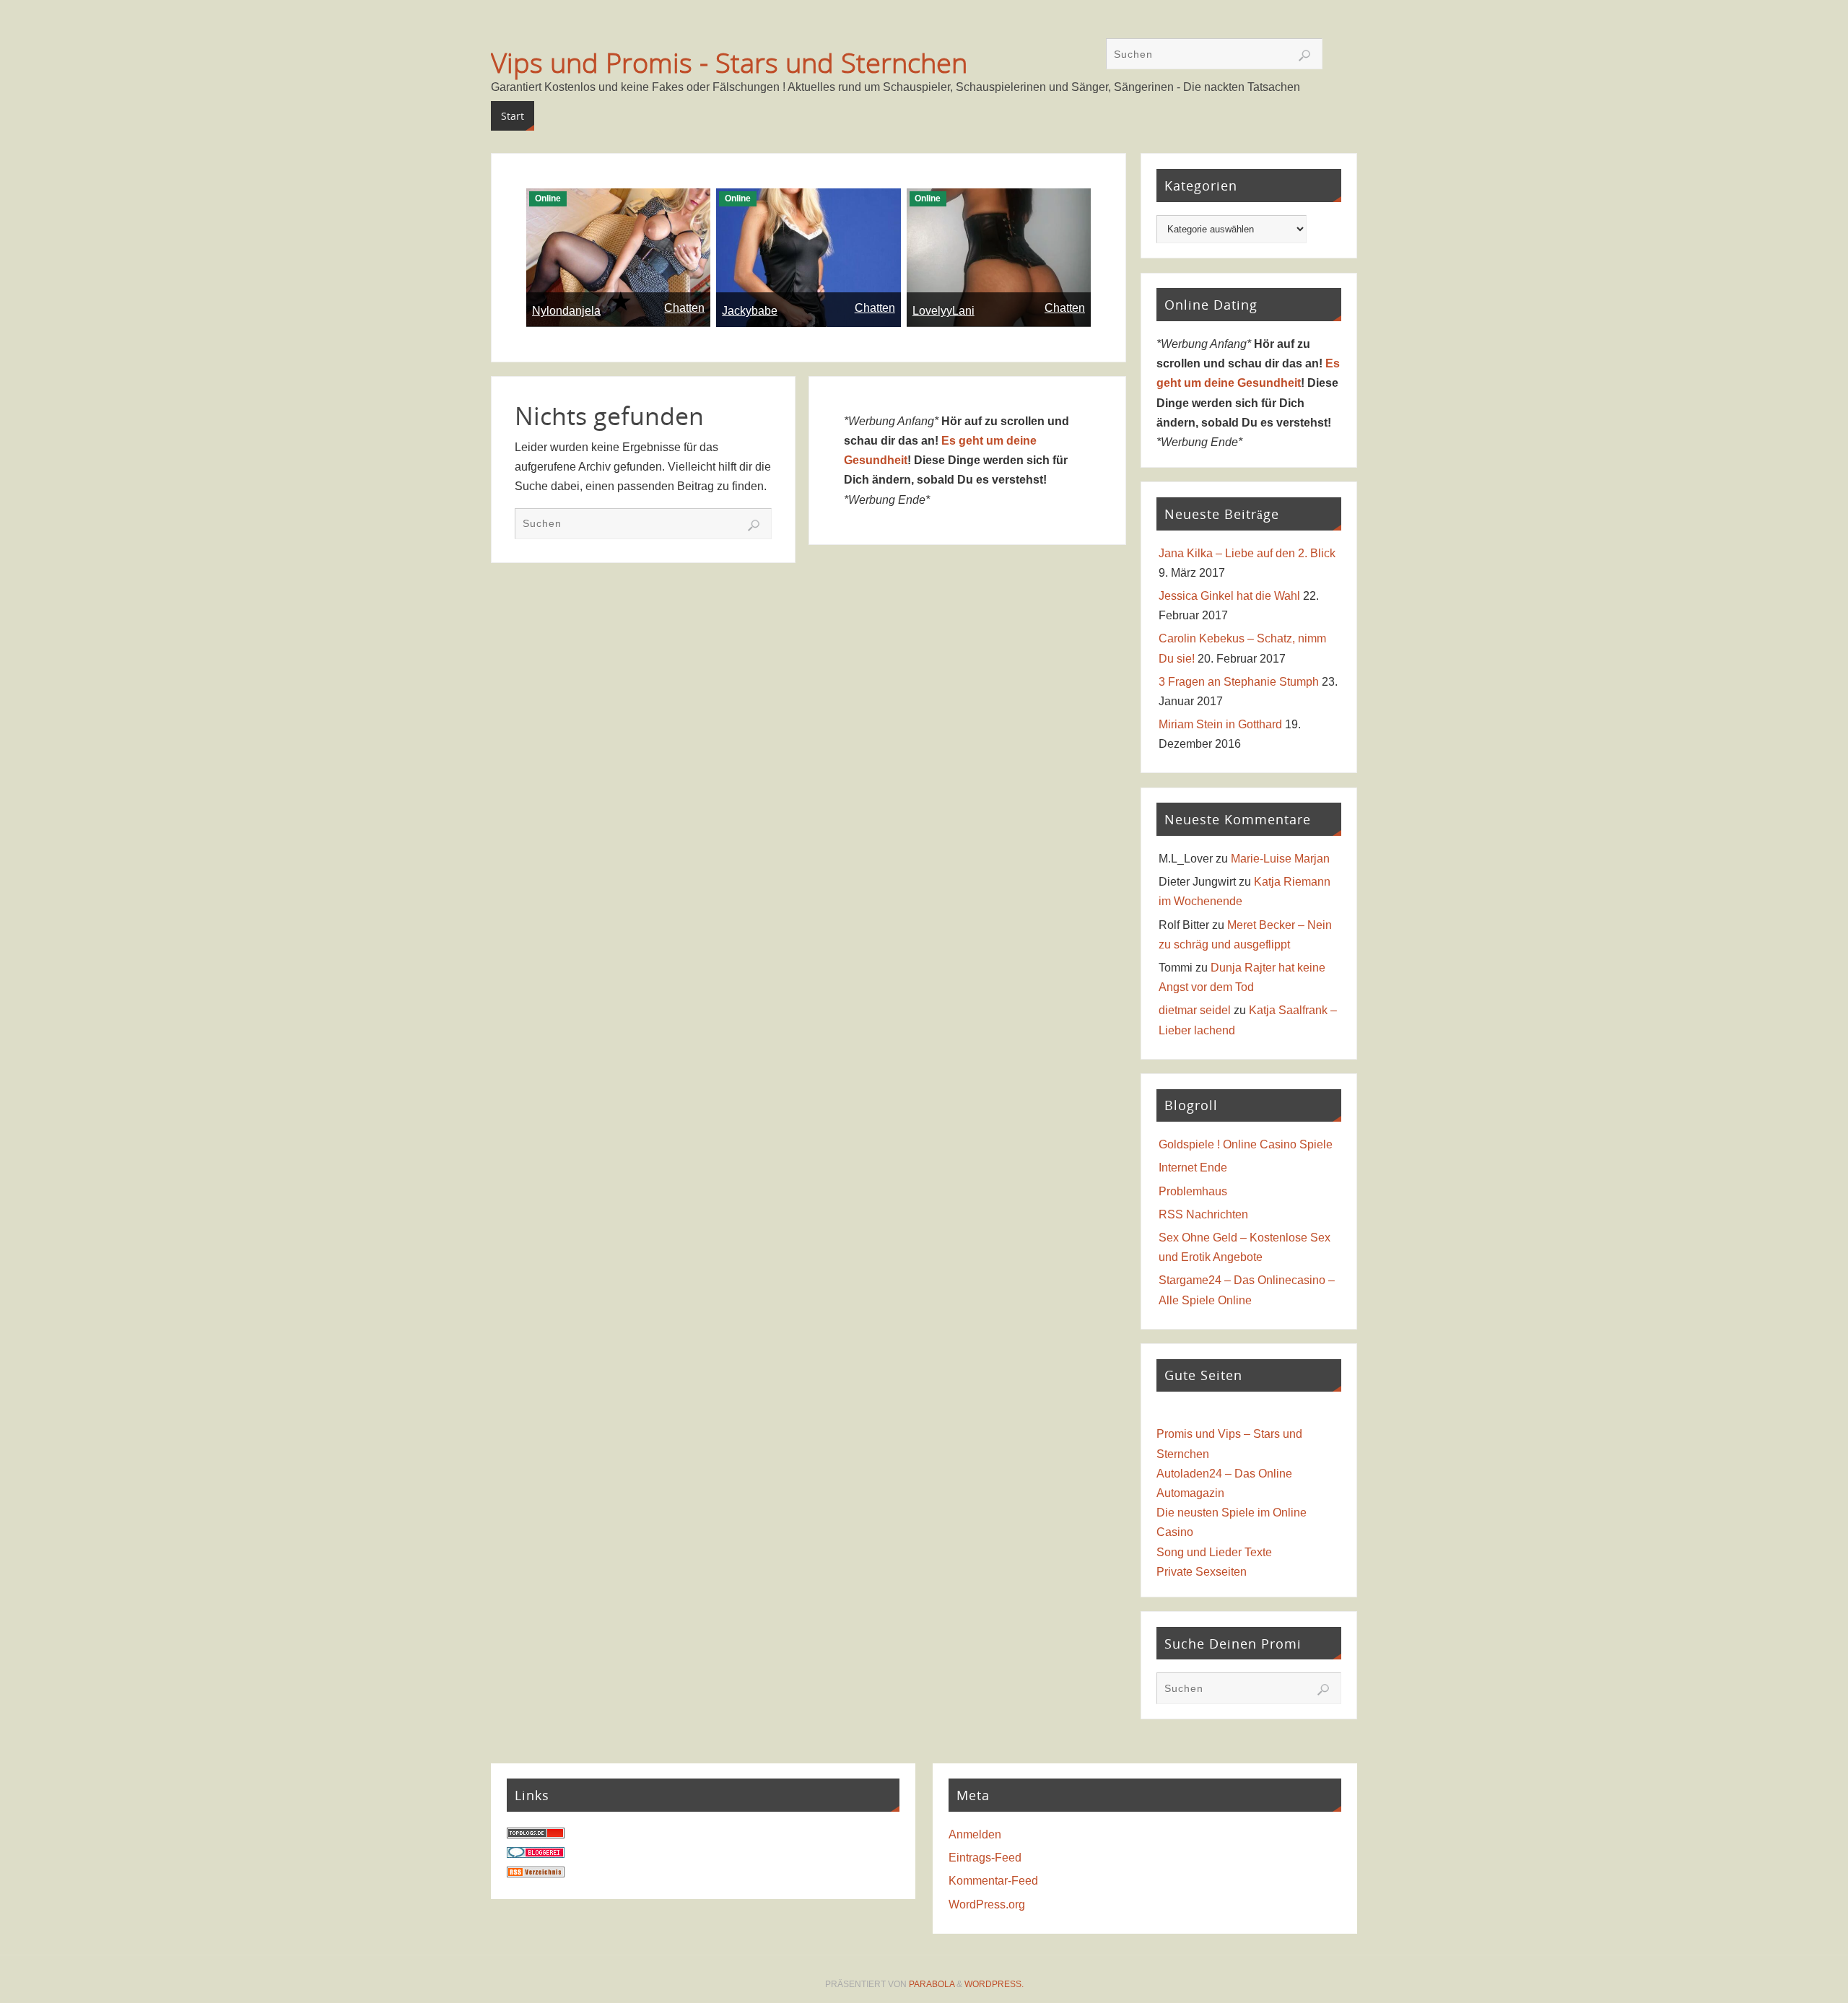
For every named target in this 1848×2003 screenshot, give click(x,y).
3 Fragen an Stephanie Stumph (1239, 682)
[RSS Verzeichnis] (536, 1873)
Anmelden (975, 1834)
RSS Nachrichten (1203, 1214)
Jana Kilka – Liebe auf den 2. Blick (1247, 553)
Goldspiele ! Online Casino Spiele (1246, 1144)
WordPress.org (987, 1904)
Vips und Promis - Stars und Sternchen (729, 62)
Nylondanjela (566, 311)
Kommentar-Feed (993, 1881)
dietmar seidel (1195, 1010)
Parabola (932, 1984)
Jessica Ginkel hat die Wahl (1229, 596)
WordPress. (994, 1984)
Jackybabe (750, 311)
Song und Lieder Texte (1214, 1552)
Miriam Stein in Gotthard (1220, 724)
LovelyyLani (943, 311)
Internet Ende (1193, 1168)
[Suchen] (1304, 56)
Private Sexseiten (1202, 1572)
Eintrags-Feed (985, 1858)
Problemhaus (1193, 1191)
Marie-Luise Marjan (1280, 859)
